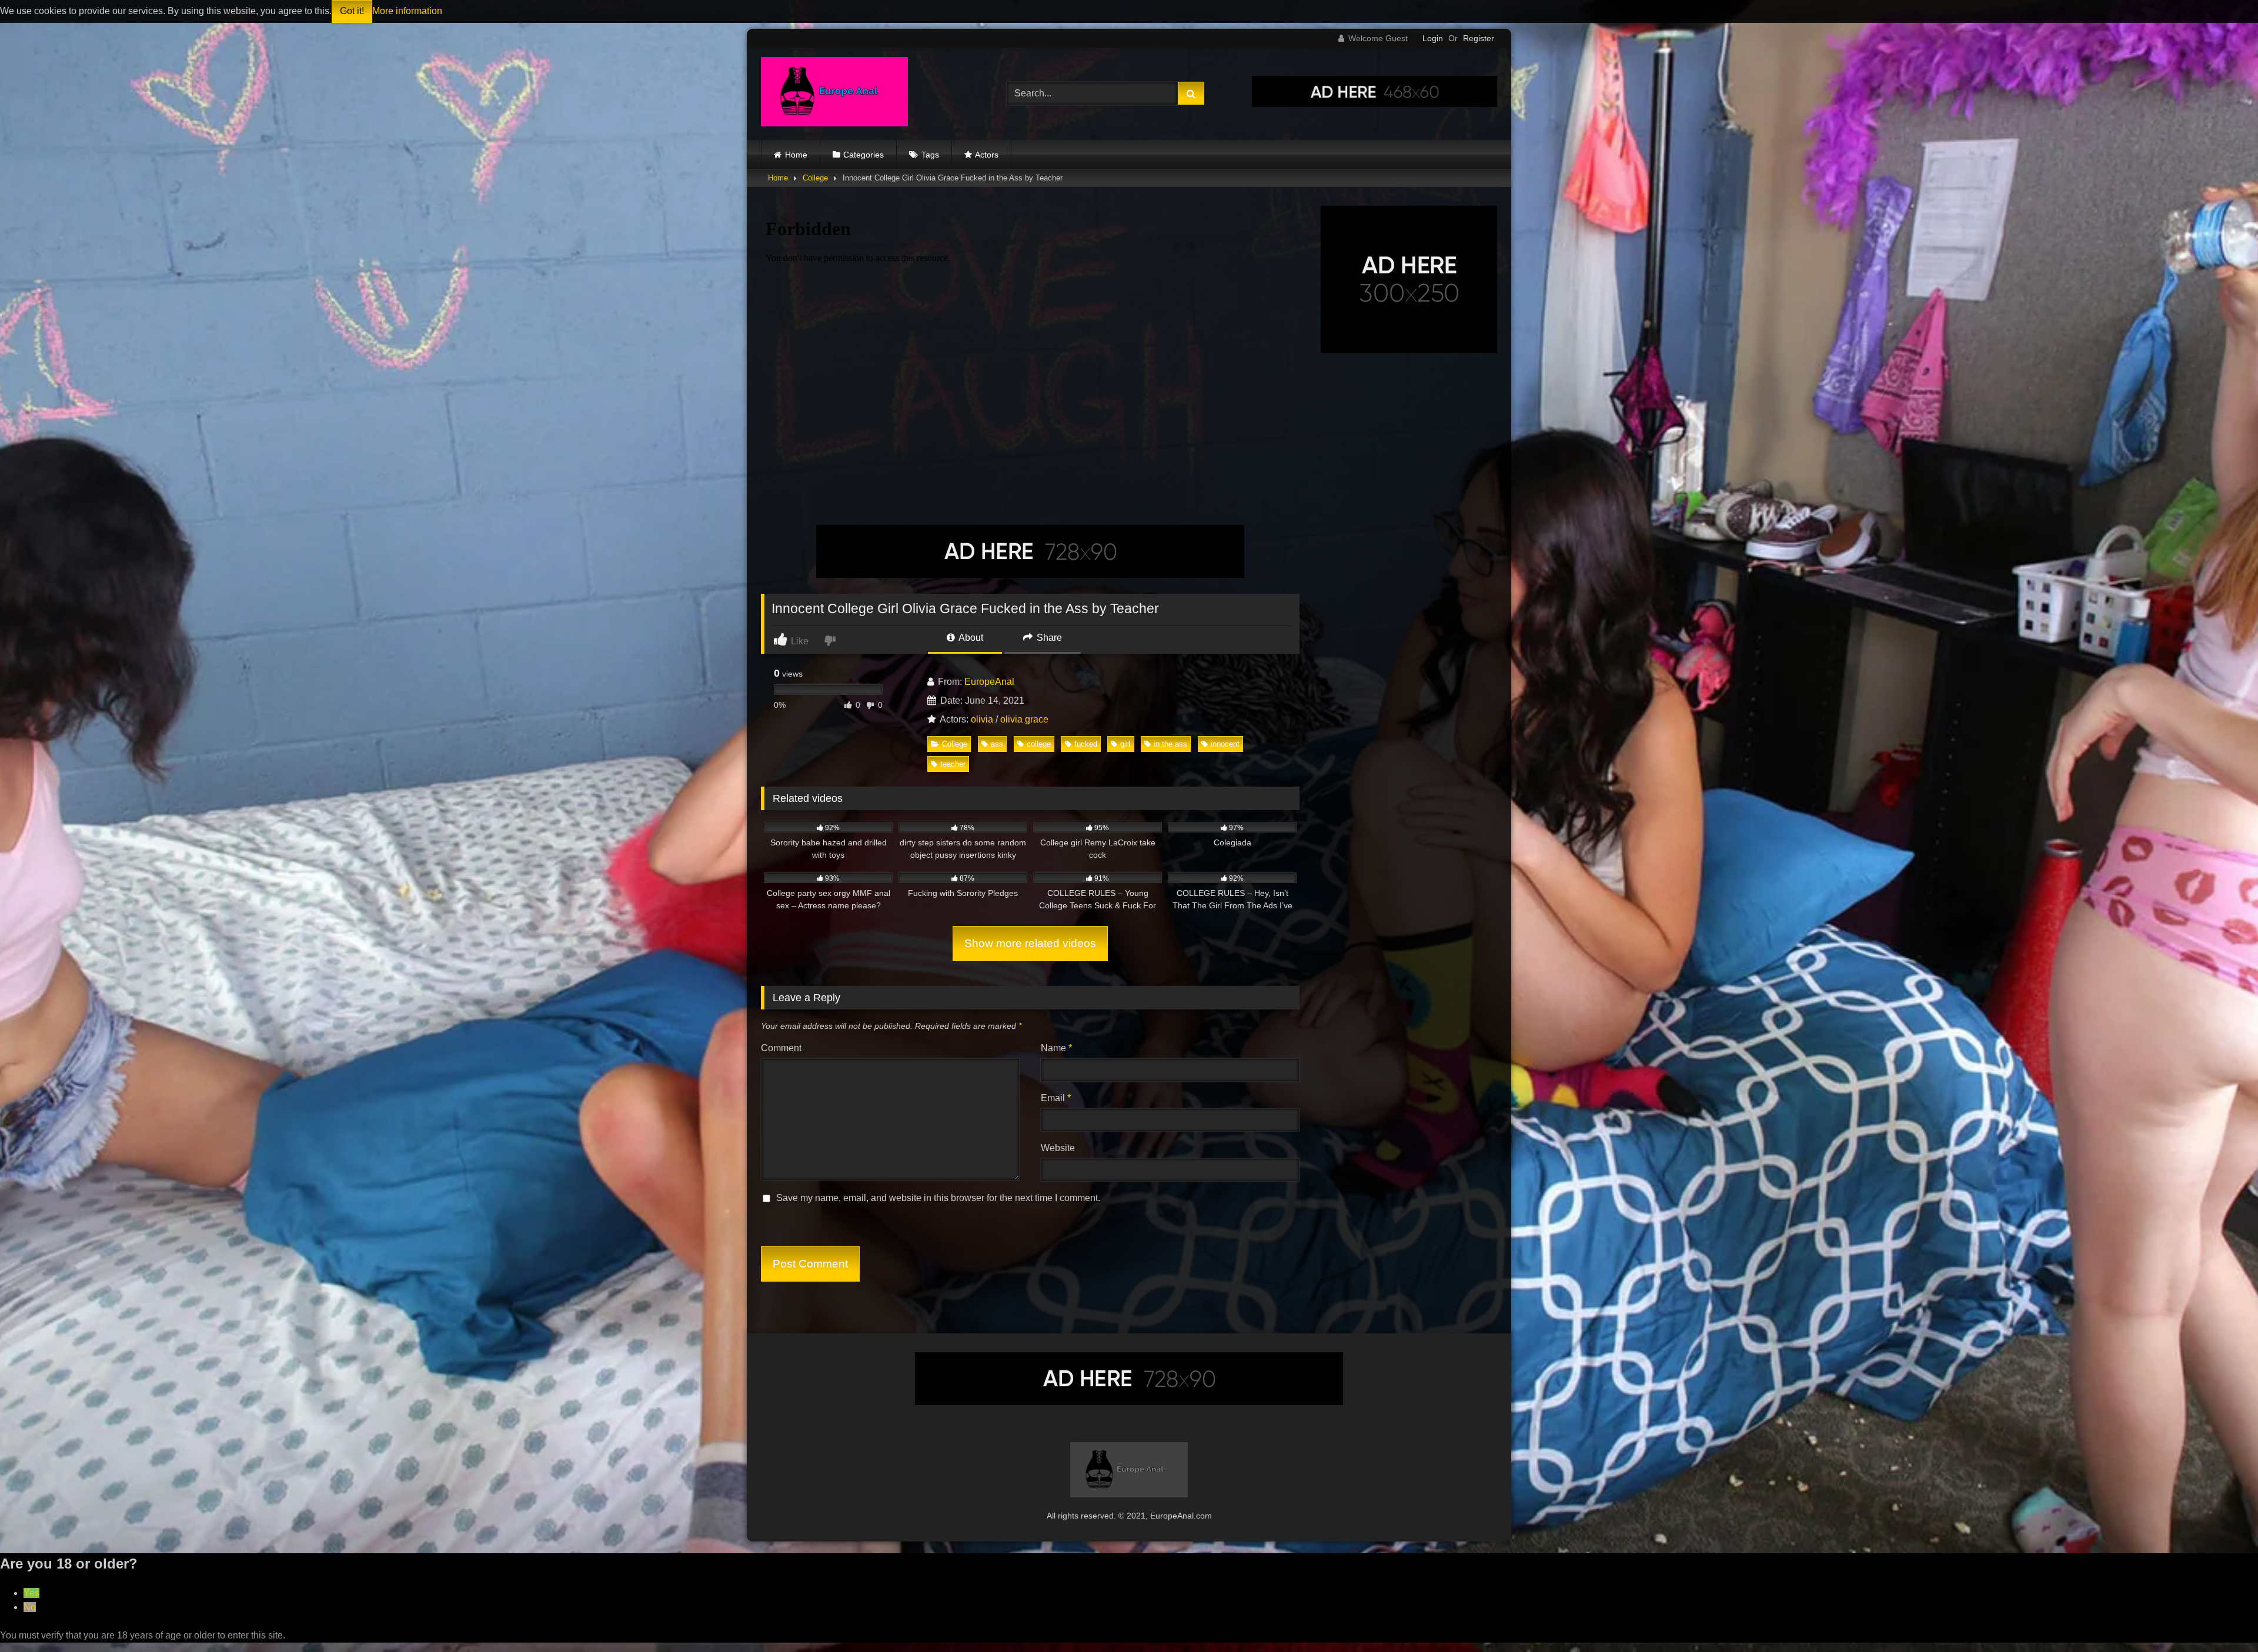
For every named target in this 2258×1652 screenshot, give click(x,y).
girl (1125, 744)
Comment (781, 1048)
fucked (1086, 744)
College (815, 178)
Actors (987, 155)
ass (997, 744)
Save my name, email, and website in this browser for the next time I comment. (938, 1198)
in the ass (1170, 744)
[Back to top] (2222, 1617)
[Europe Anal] (834, 94)
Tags (930, 155)
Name (1056, 1048)
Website (1058, 1148)
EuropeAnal (989, 682)
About (970, 638)
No (30, 1607)
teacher (953, 764)
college (1039, 744)
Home (796, 155)
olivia (982, 719)
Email (1056, 1098)
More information (407, 11)
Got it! (352, 11)
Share (1048, 638)
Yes (31, 1593)
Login (1433, 38)
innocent (1225, 744)
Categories (864, 155)
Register (1479, 38)
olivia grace (1024, 719)
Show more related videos (1030, 943)
